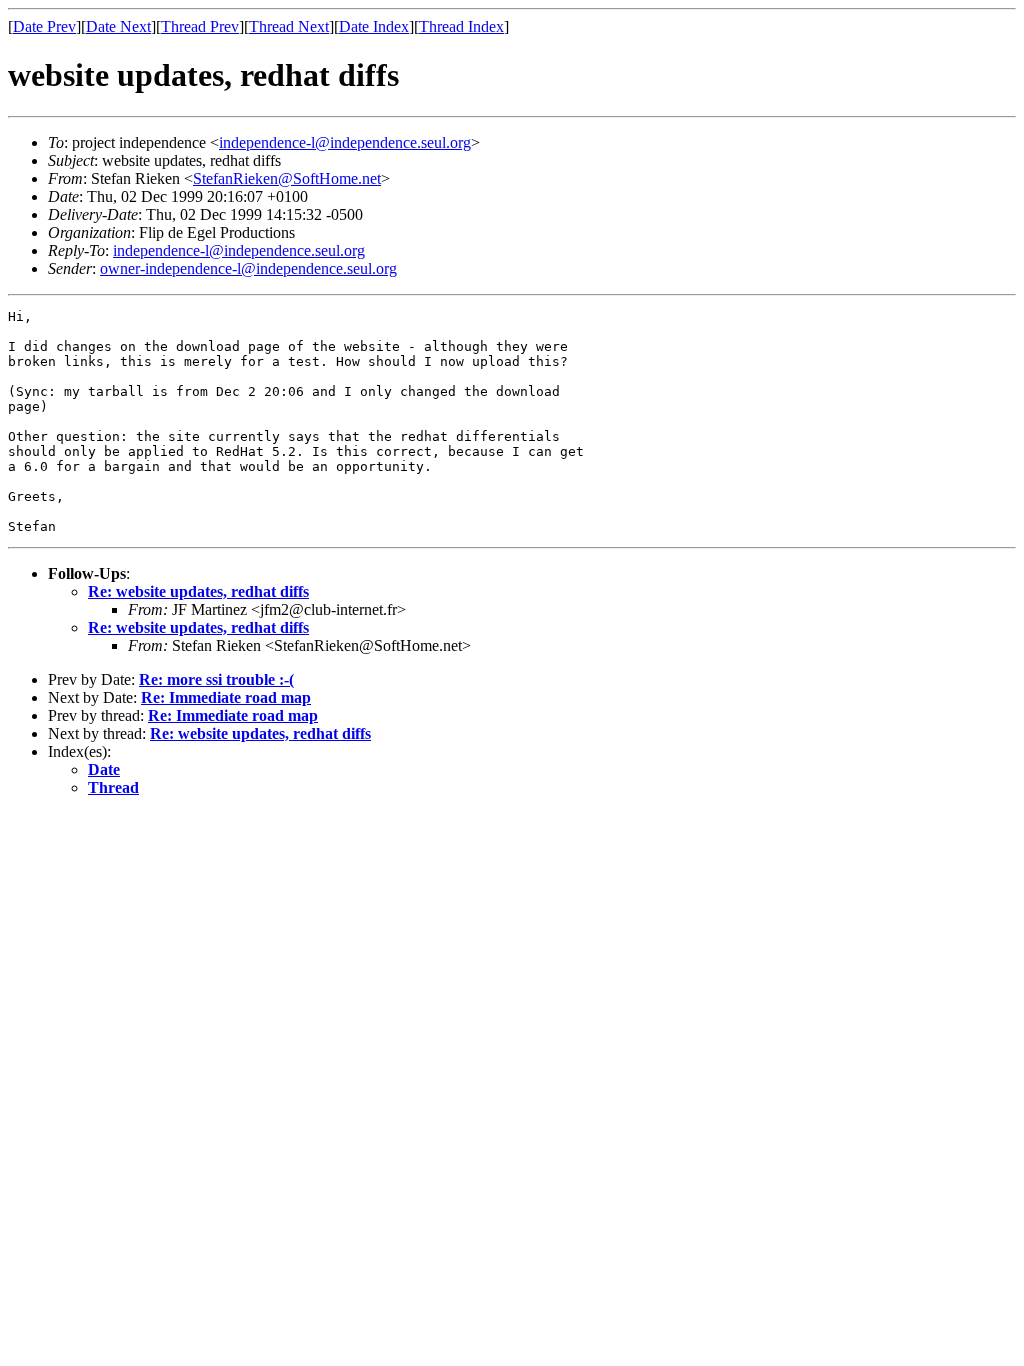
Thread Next (289, 26)
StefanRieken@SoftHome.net (287, 178)
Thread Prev (200, 26)
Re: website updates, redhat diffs (198, 591)
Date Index (374, 26)
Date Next (118, 26)
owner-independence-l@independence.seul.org (248, 268)
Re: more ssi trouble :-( (216, 679)
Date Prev (44, 26)
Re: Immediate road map (226, 697)
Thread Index (461, 26)
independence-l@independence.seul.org (345, 142)
